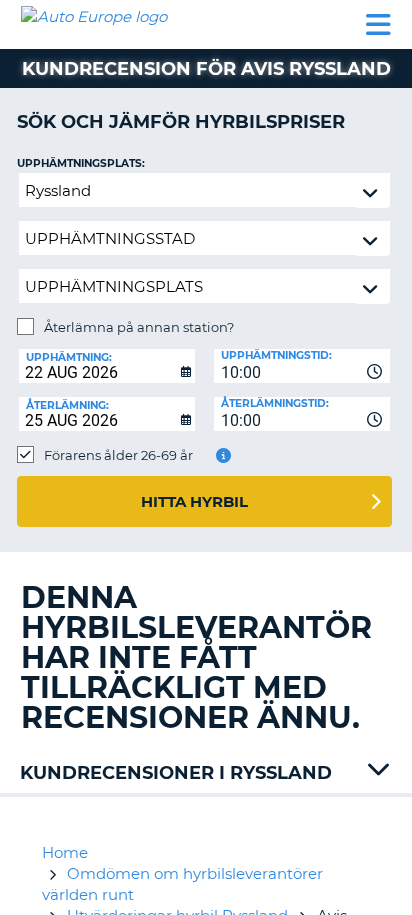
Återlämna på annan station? (139, 327)
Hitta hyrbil (194, 501)
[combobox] (302, 366)
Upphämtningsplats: (81, 163)
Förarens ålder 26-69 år (118, 455)
